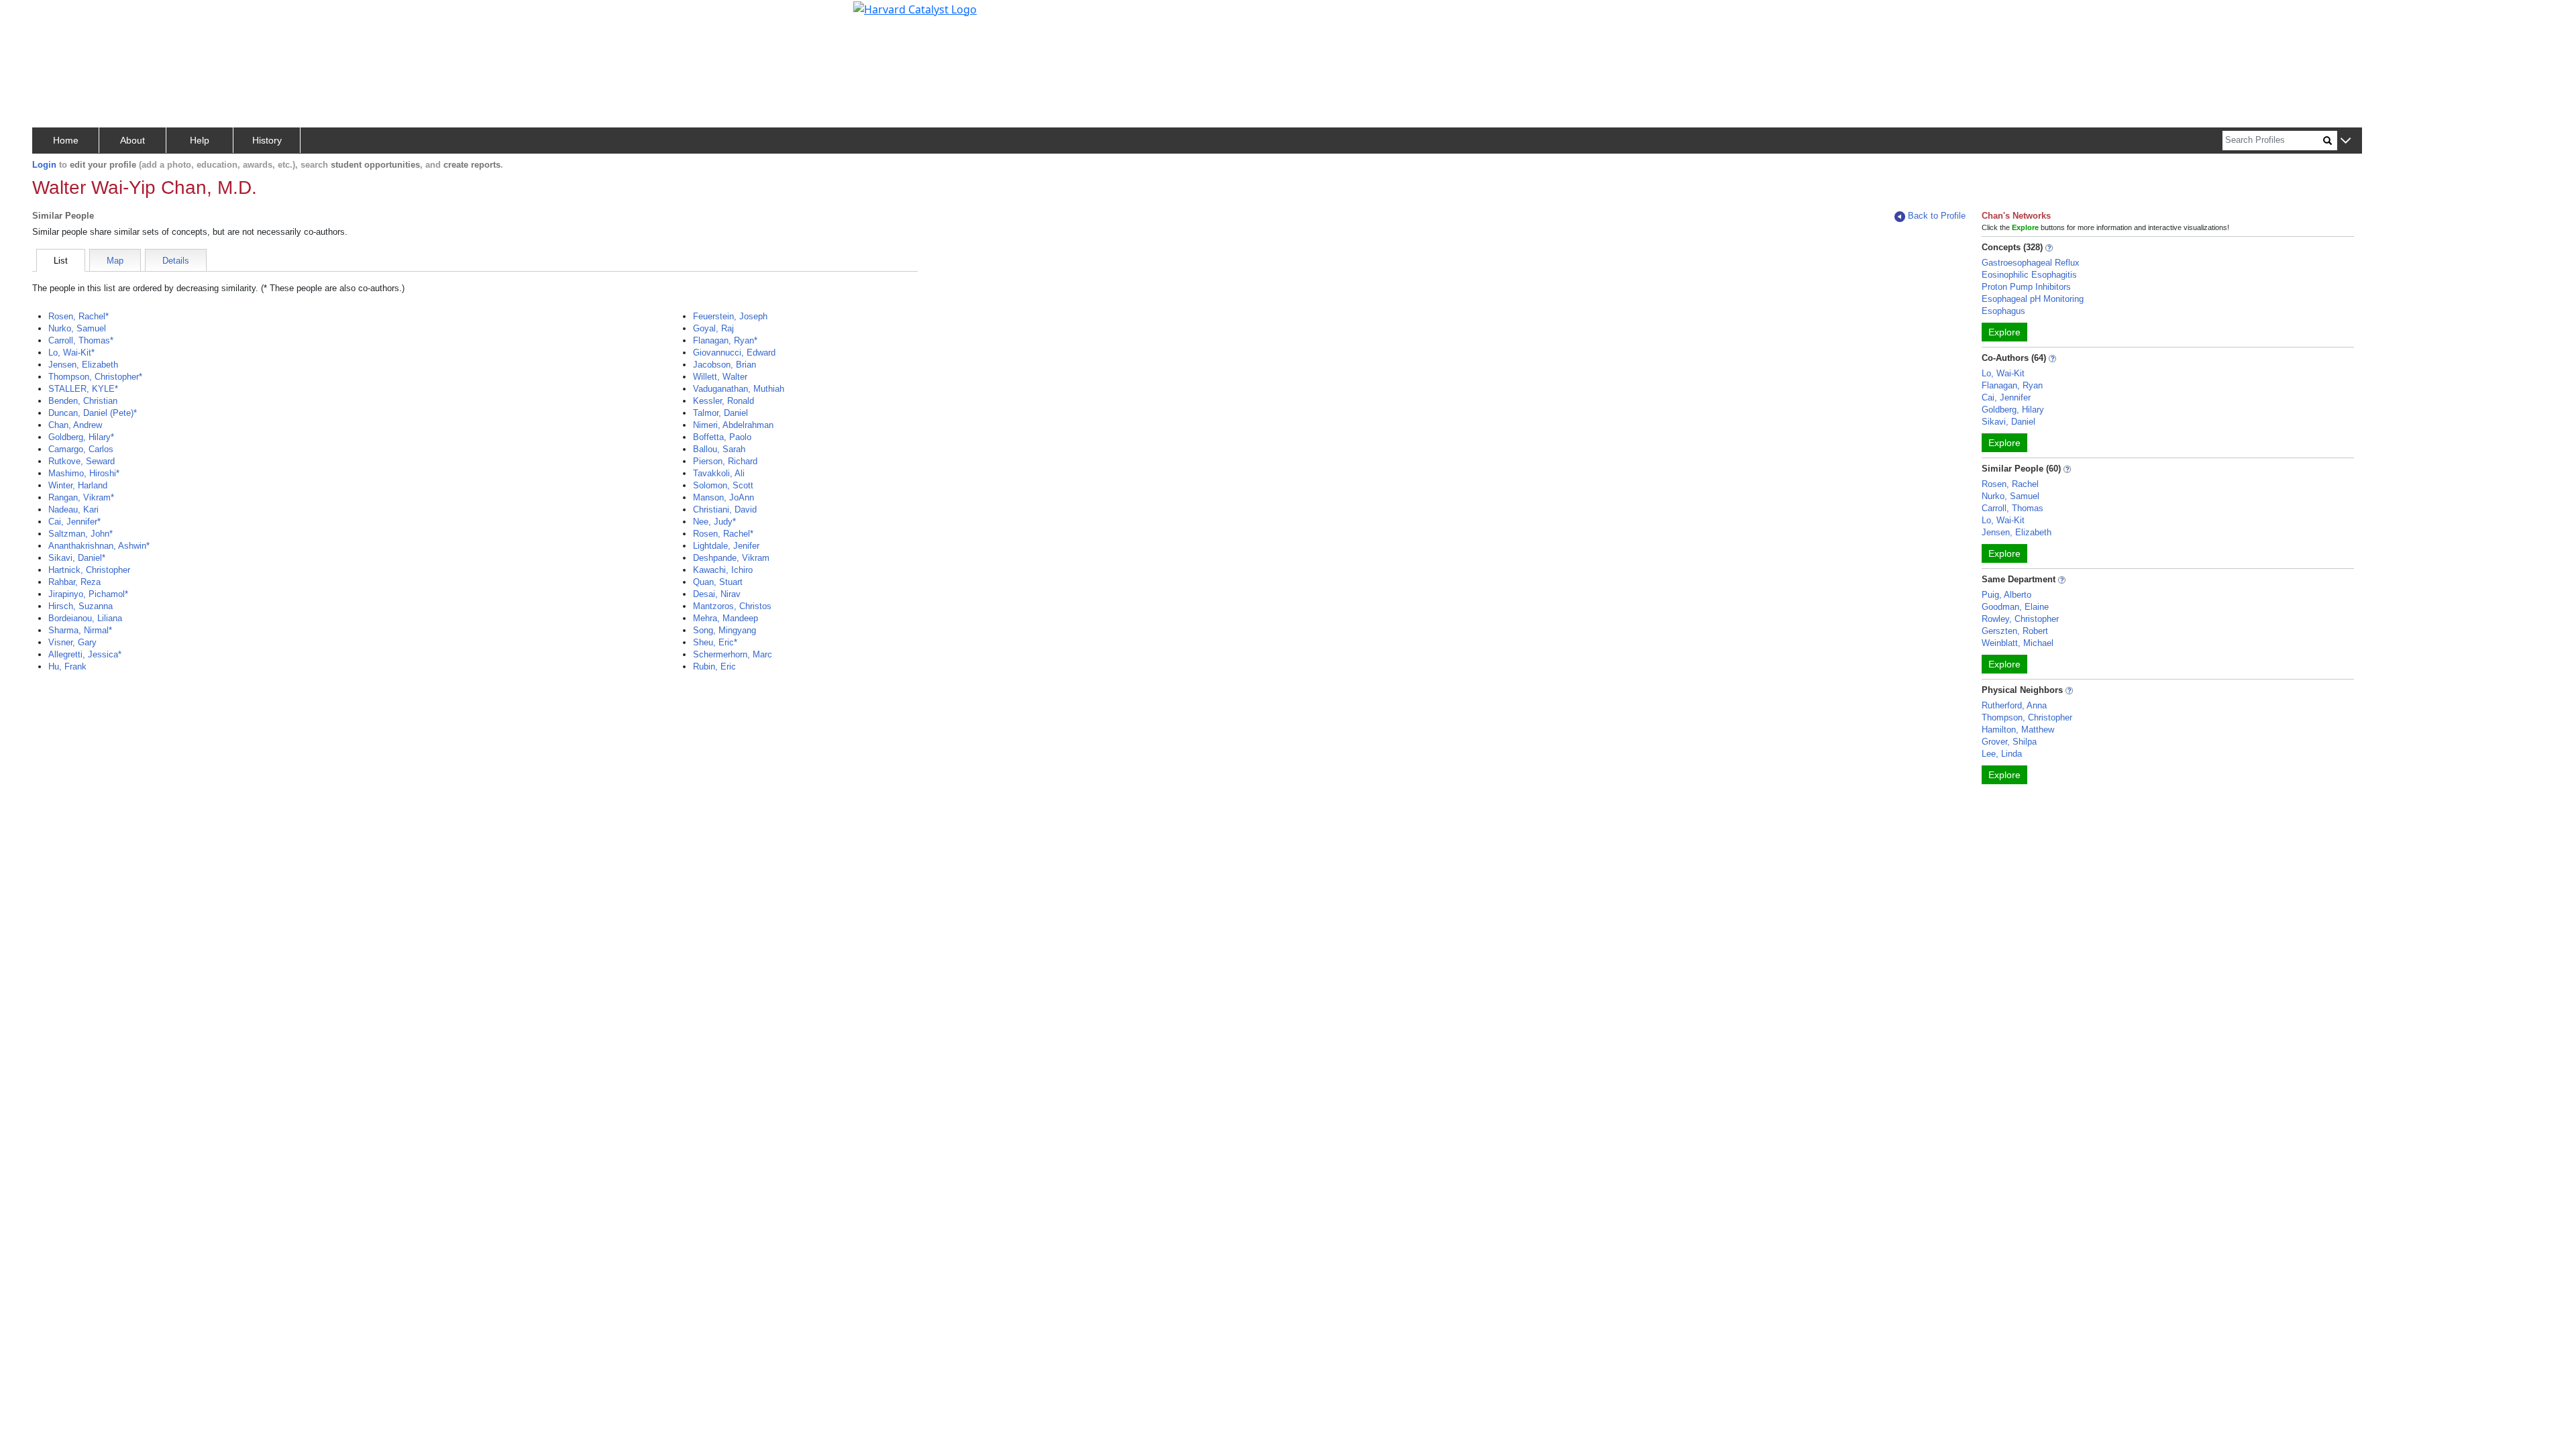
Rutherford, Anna (2014, 705)
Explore (2004, 332)
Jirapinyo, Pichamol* (88, 594)
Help (200, 140)
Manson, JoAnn (723, 497)
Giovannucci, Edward (734, 353)
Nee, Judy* (714, 522)
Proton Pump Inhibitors (2026, 287)
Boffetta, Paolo (722, 437)
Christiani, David (725, 509)
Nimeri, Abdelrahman (733, 425)
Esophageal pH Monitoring (2033, 299)
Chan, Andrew (75, 425)
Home (66, 140)
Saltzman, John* (80, 534)
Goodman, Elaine (2015, 607)
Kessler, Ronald (723, 401)
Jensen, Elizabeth (83, 365)
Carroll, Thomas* (81, 340)
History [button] (267, 140)
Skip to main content (56, 16)
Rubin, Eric (714, 666)
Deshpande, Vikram (731, 558)
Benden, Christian (83, 401)
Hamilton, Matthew (2018, 730)
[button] (2346, 141)
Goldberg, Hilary (2013, 410)
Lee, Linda (2002, 754)
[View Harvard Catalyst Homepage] (915, 8)
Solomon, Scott (723, 485)
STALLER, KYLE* (83, 389)
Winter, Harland (78, 485)
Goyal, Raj (713, 328)
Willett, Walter (720, 377)
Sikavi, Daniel (2008, 422)
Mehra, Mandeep (726, 618)
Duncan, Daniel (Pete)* (93, 413)
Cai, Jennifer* (74, 522)
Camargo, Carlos (81, 449)
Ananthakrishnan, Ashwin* (99, 546)
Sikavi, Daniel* (77, 558)
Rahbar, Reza (74, 582)
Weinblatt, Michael (2018, 643)
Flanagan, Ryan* (725, 340)
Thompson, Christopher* (95, 377)
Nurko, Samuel (77, 328)
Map (115, 261)
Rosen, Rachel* (78, 316)
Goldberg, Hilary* (81, 437)
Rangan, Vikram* (81, 497)
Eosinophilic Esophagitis (2029, 275)
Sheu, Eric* (715, 642)
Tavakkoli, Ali (719, 473)
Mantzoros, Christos (732, 606)
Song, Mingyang (724, 630)
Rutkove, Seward (82, 461)
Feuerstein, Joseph (730, 316)
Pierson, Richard (725, 461)
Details (176, 261)
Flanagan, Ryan (2012, 385)
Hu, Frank (67, 666)
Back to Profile (1937, 216)
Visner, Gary (72, 642)
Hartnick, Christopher (89, 570)
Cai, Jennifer (2006, 397)
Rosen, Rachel (2010, 484)
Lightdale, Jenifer (726, 546)
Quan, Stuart (718, 582)
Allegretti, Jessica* (85, 654)
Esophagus (2003, 311)
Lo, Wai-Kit (2003, 373)
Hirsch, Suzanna (80, 606)
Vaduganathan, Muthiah (739, 389)
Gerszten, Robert (2015, 631)
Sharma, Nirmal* (80, 630)
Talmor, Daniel (720, 413)
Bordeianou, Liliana (85, 618)
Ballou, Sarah (719, 449)
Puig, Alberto (2006, 595)
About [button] (132, 140)
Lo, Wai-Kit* (71, 353)
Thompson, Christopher (2027, 717)
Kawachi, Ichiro (723, 570)
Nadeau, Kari (73, 509)
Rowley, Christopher (2020, 619)
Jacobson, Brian (724, 365)
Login (44, 165)
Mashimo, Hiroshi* (84, 473)
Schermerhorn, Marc (733, 654)
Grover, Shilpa (2009, 742)
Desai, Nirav (717, 594)
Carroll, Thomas (2012, 508)
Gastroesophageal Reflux (2031, 263)
